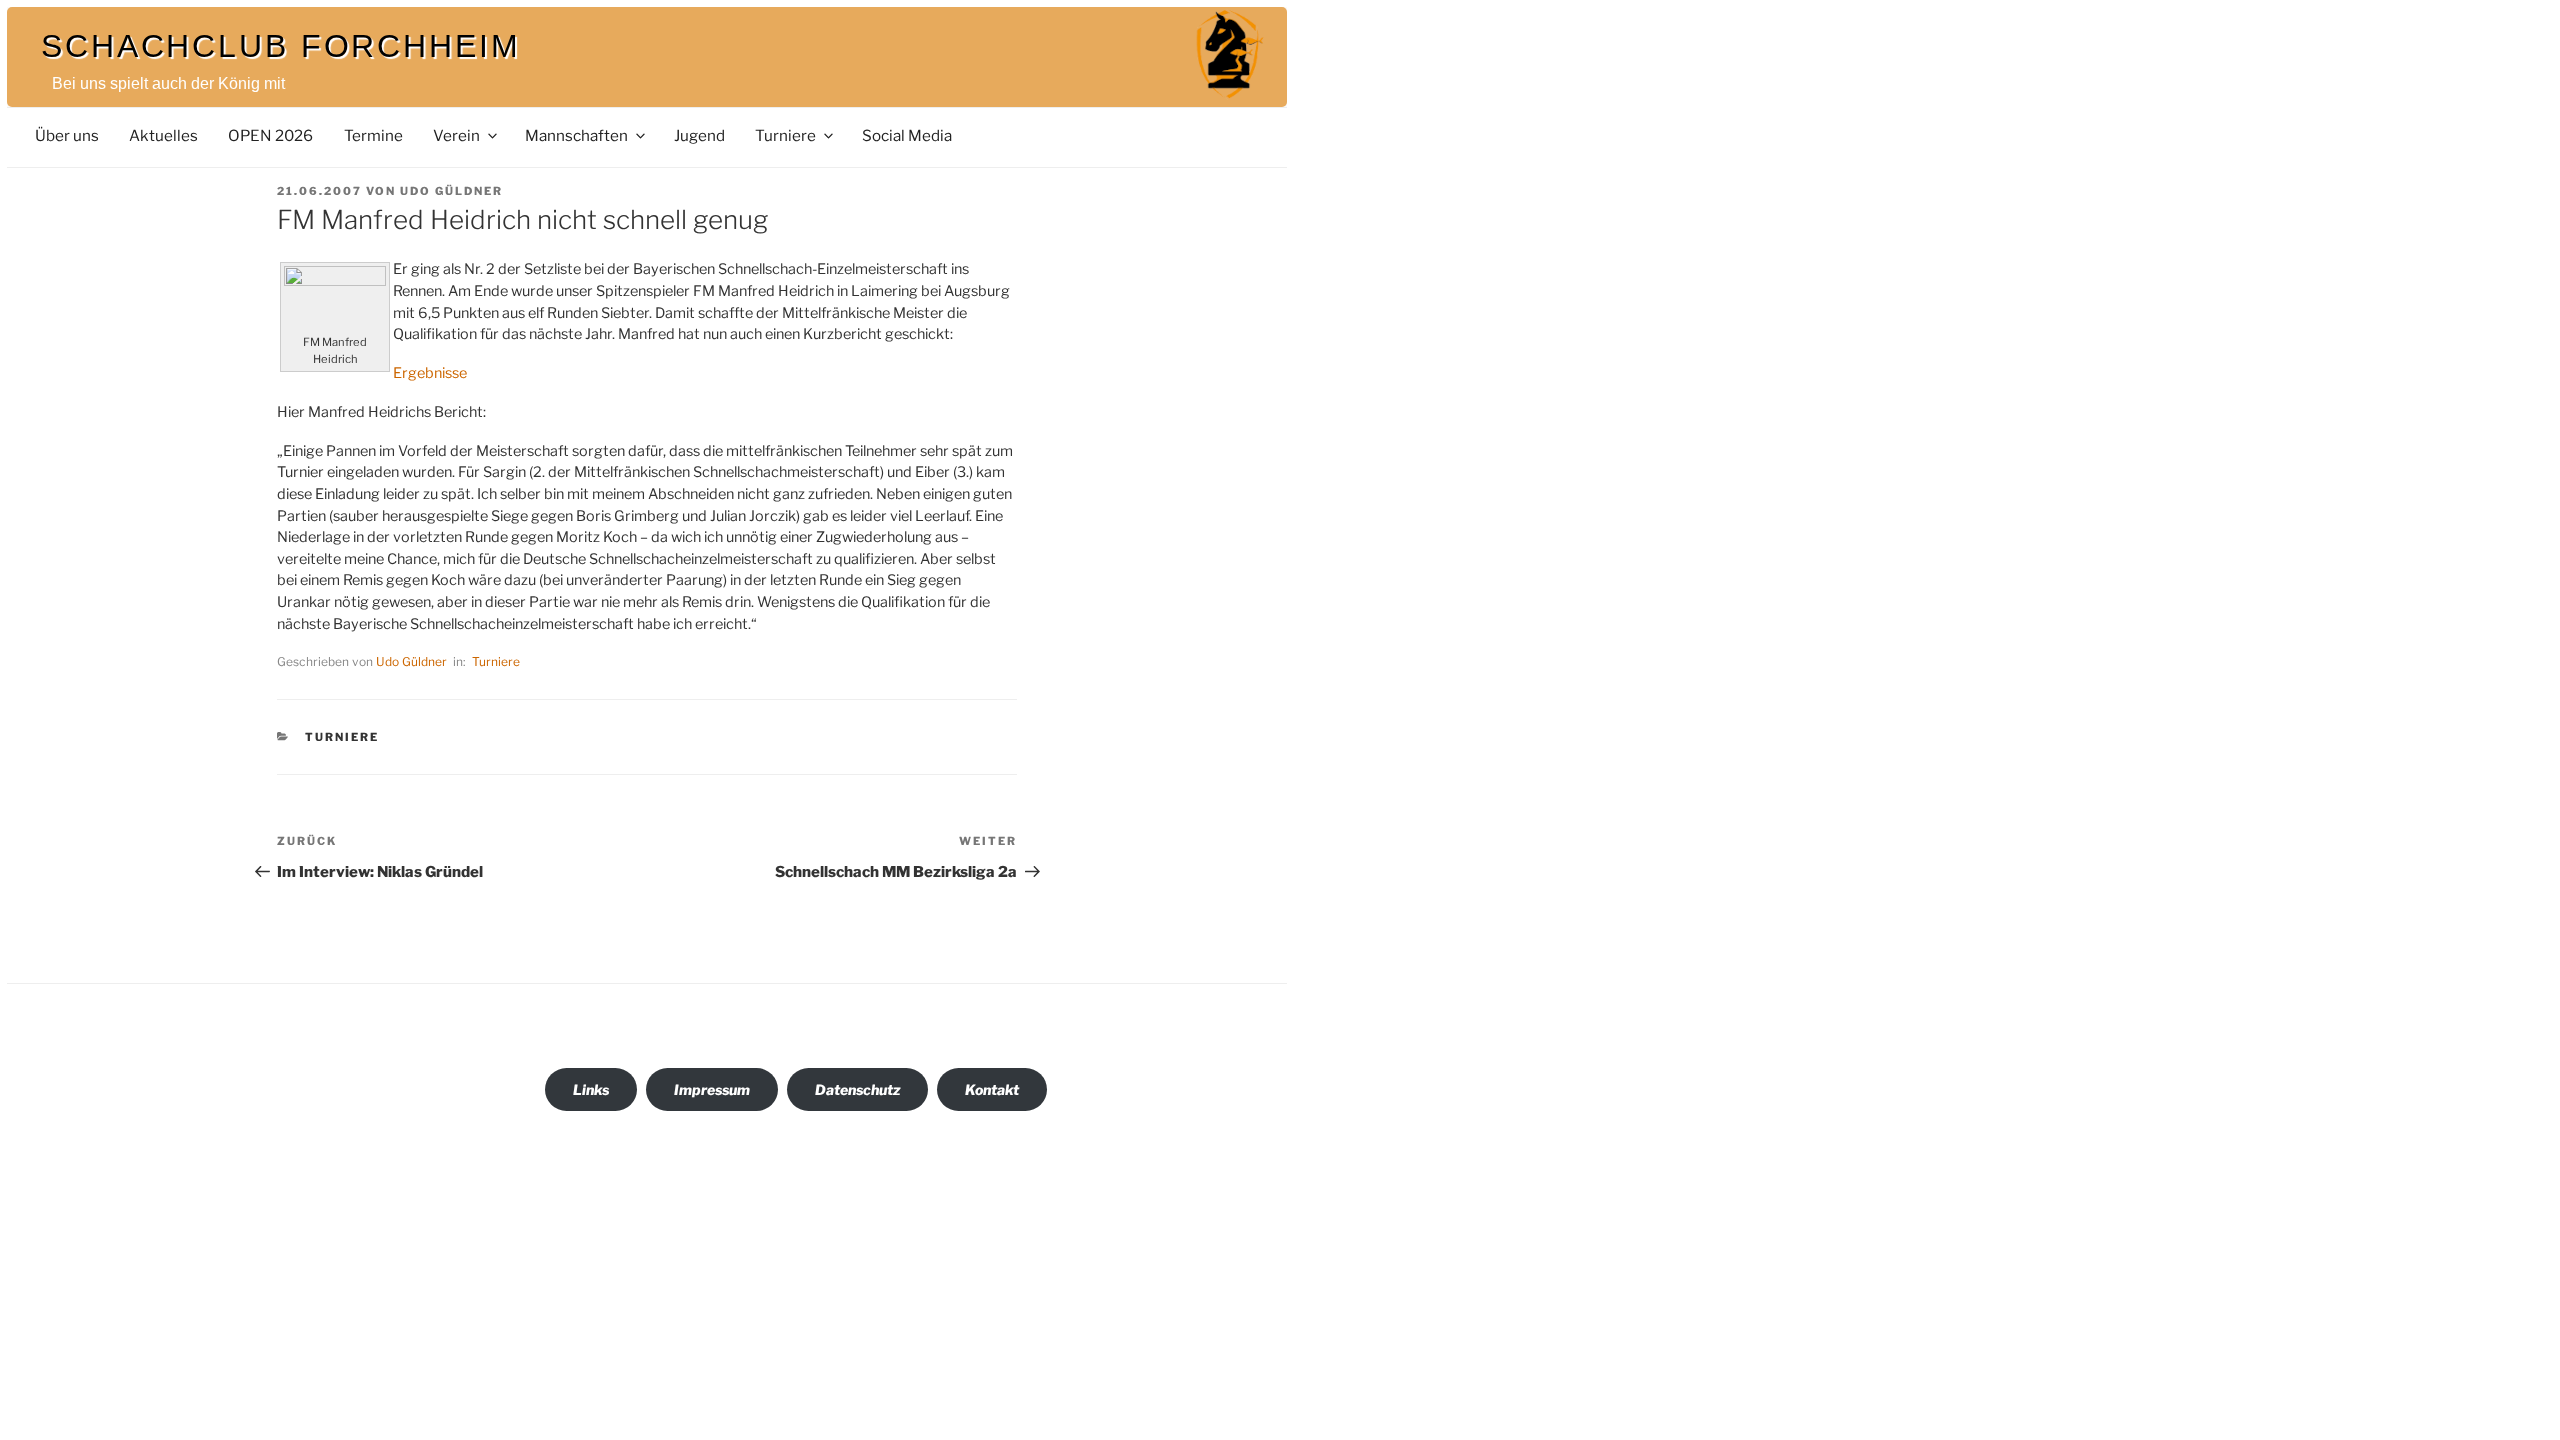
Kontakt (992, 1089)
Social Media (907, 135)
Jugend (699, 135)
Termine (373, 135)
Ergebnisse (430, 373)
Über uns (67, 135)
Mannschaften (576, 135)
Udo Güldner (451, 191)
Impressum (712, 1089)
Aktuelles (163, 135)
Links (591, 1089)
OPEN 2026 (270, 135)
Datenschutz (857, 1089)
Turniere (785, 135)
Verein (456, 135)
